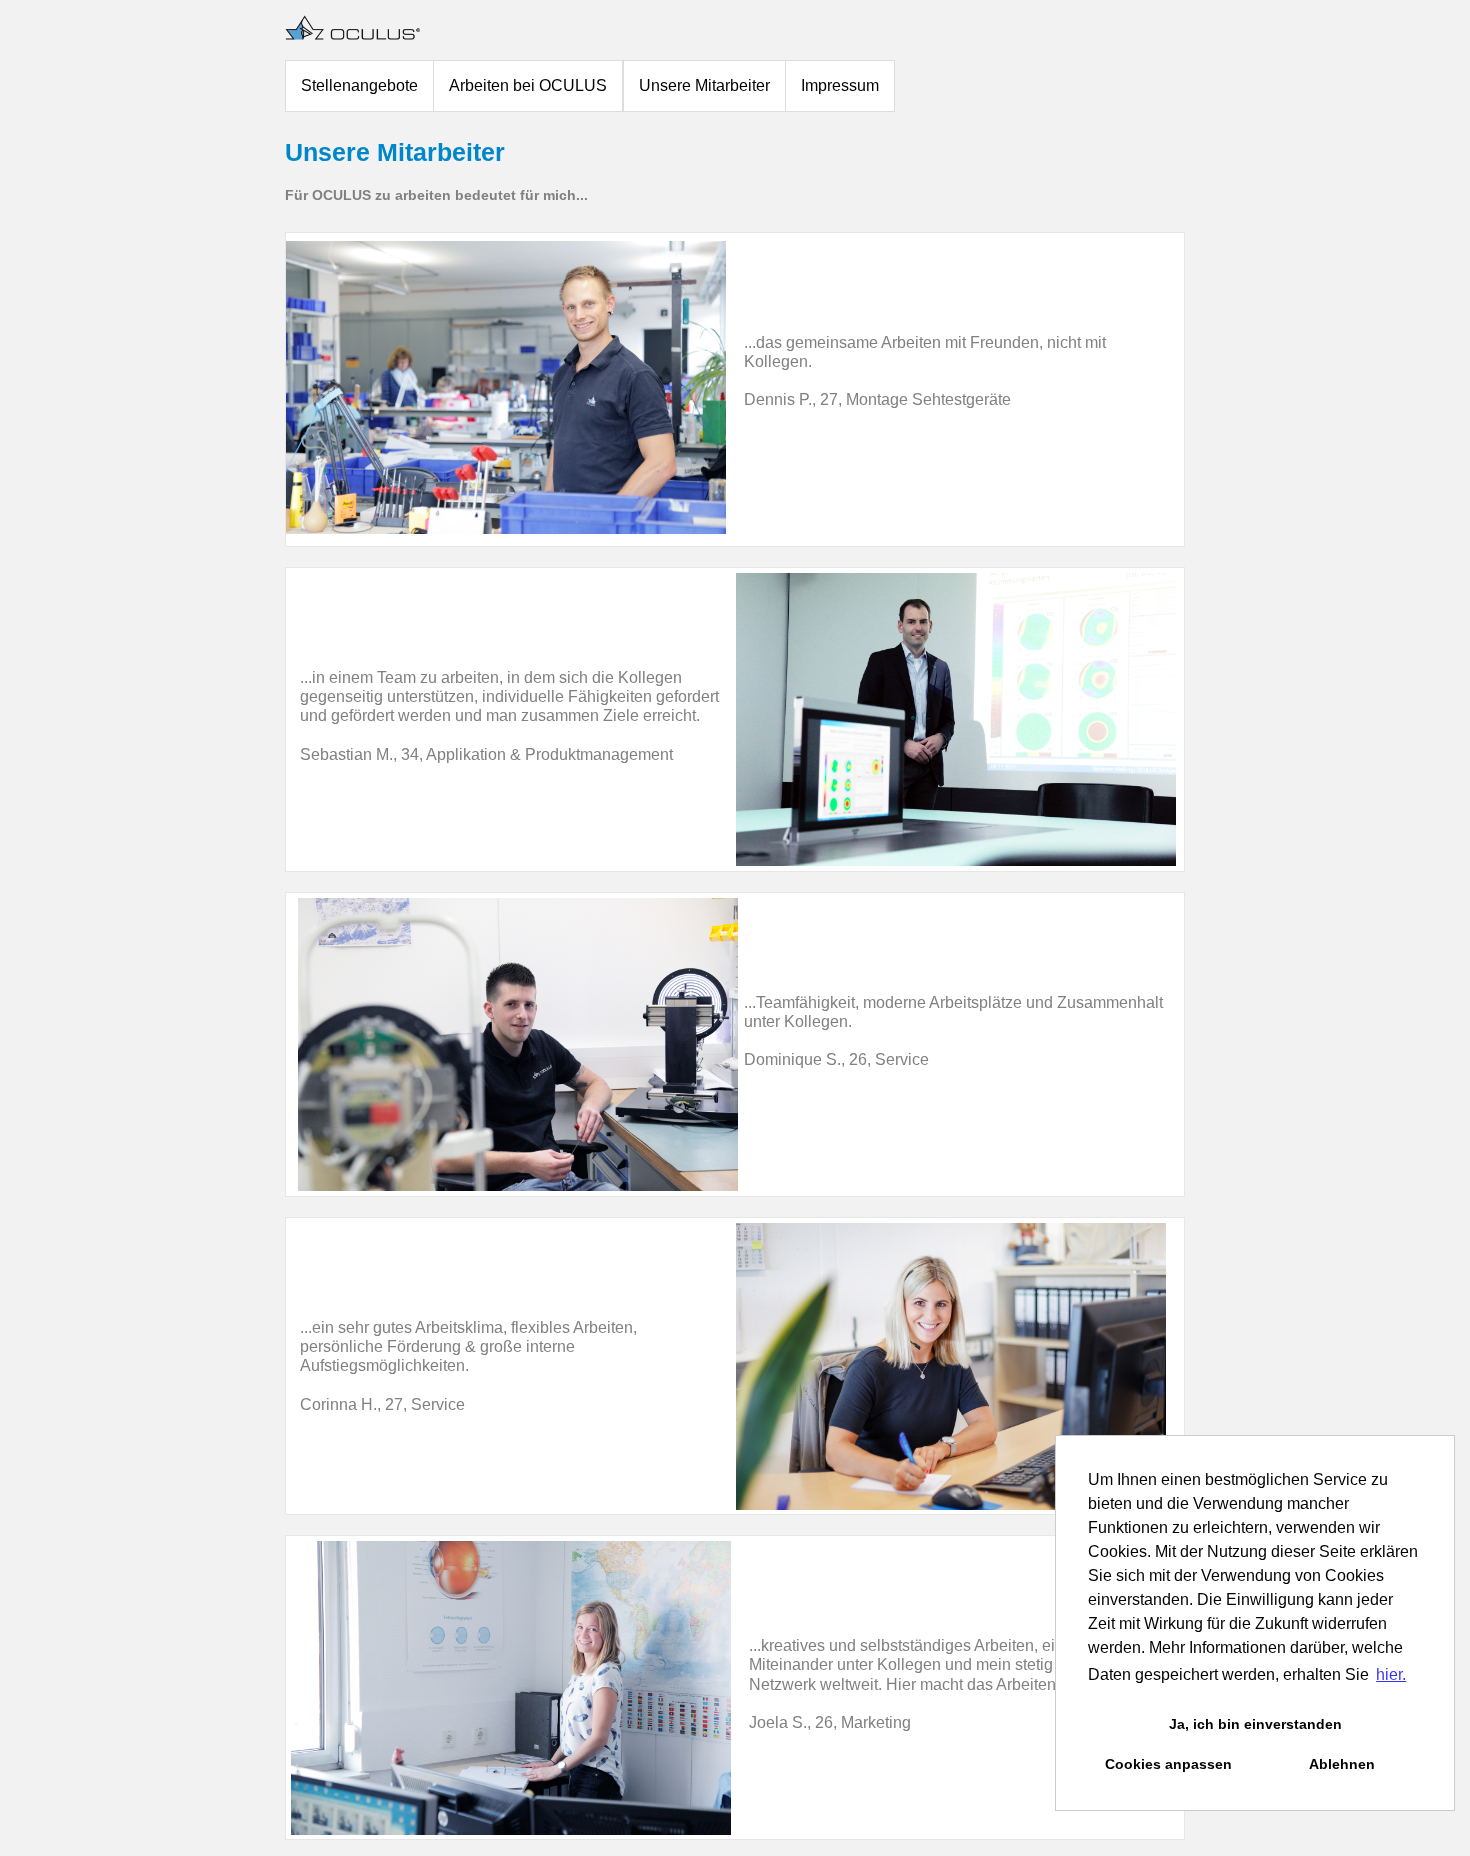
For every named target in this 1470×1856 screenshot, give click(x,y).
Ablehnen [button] (1342, 1764)
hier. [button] (1391, 1674)
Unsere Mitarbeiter (704, 85)
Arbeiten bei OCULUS (528, 85)
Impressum (840, 85)
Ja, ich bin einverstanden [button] (1255, 1724)
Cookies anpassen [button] (1168, 1764)
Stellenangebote (359, 85)
